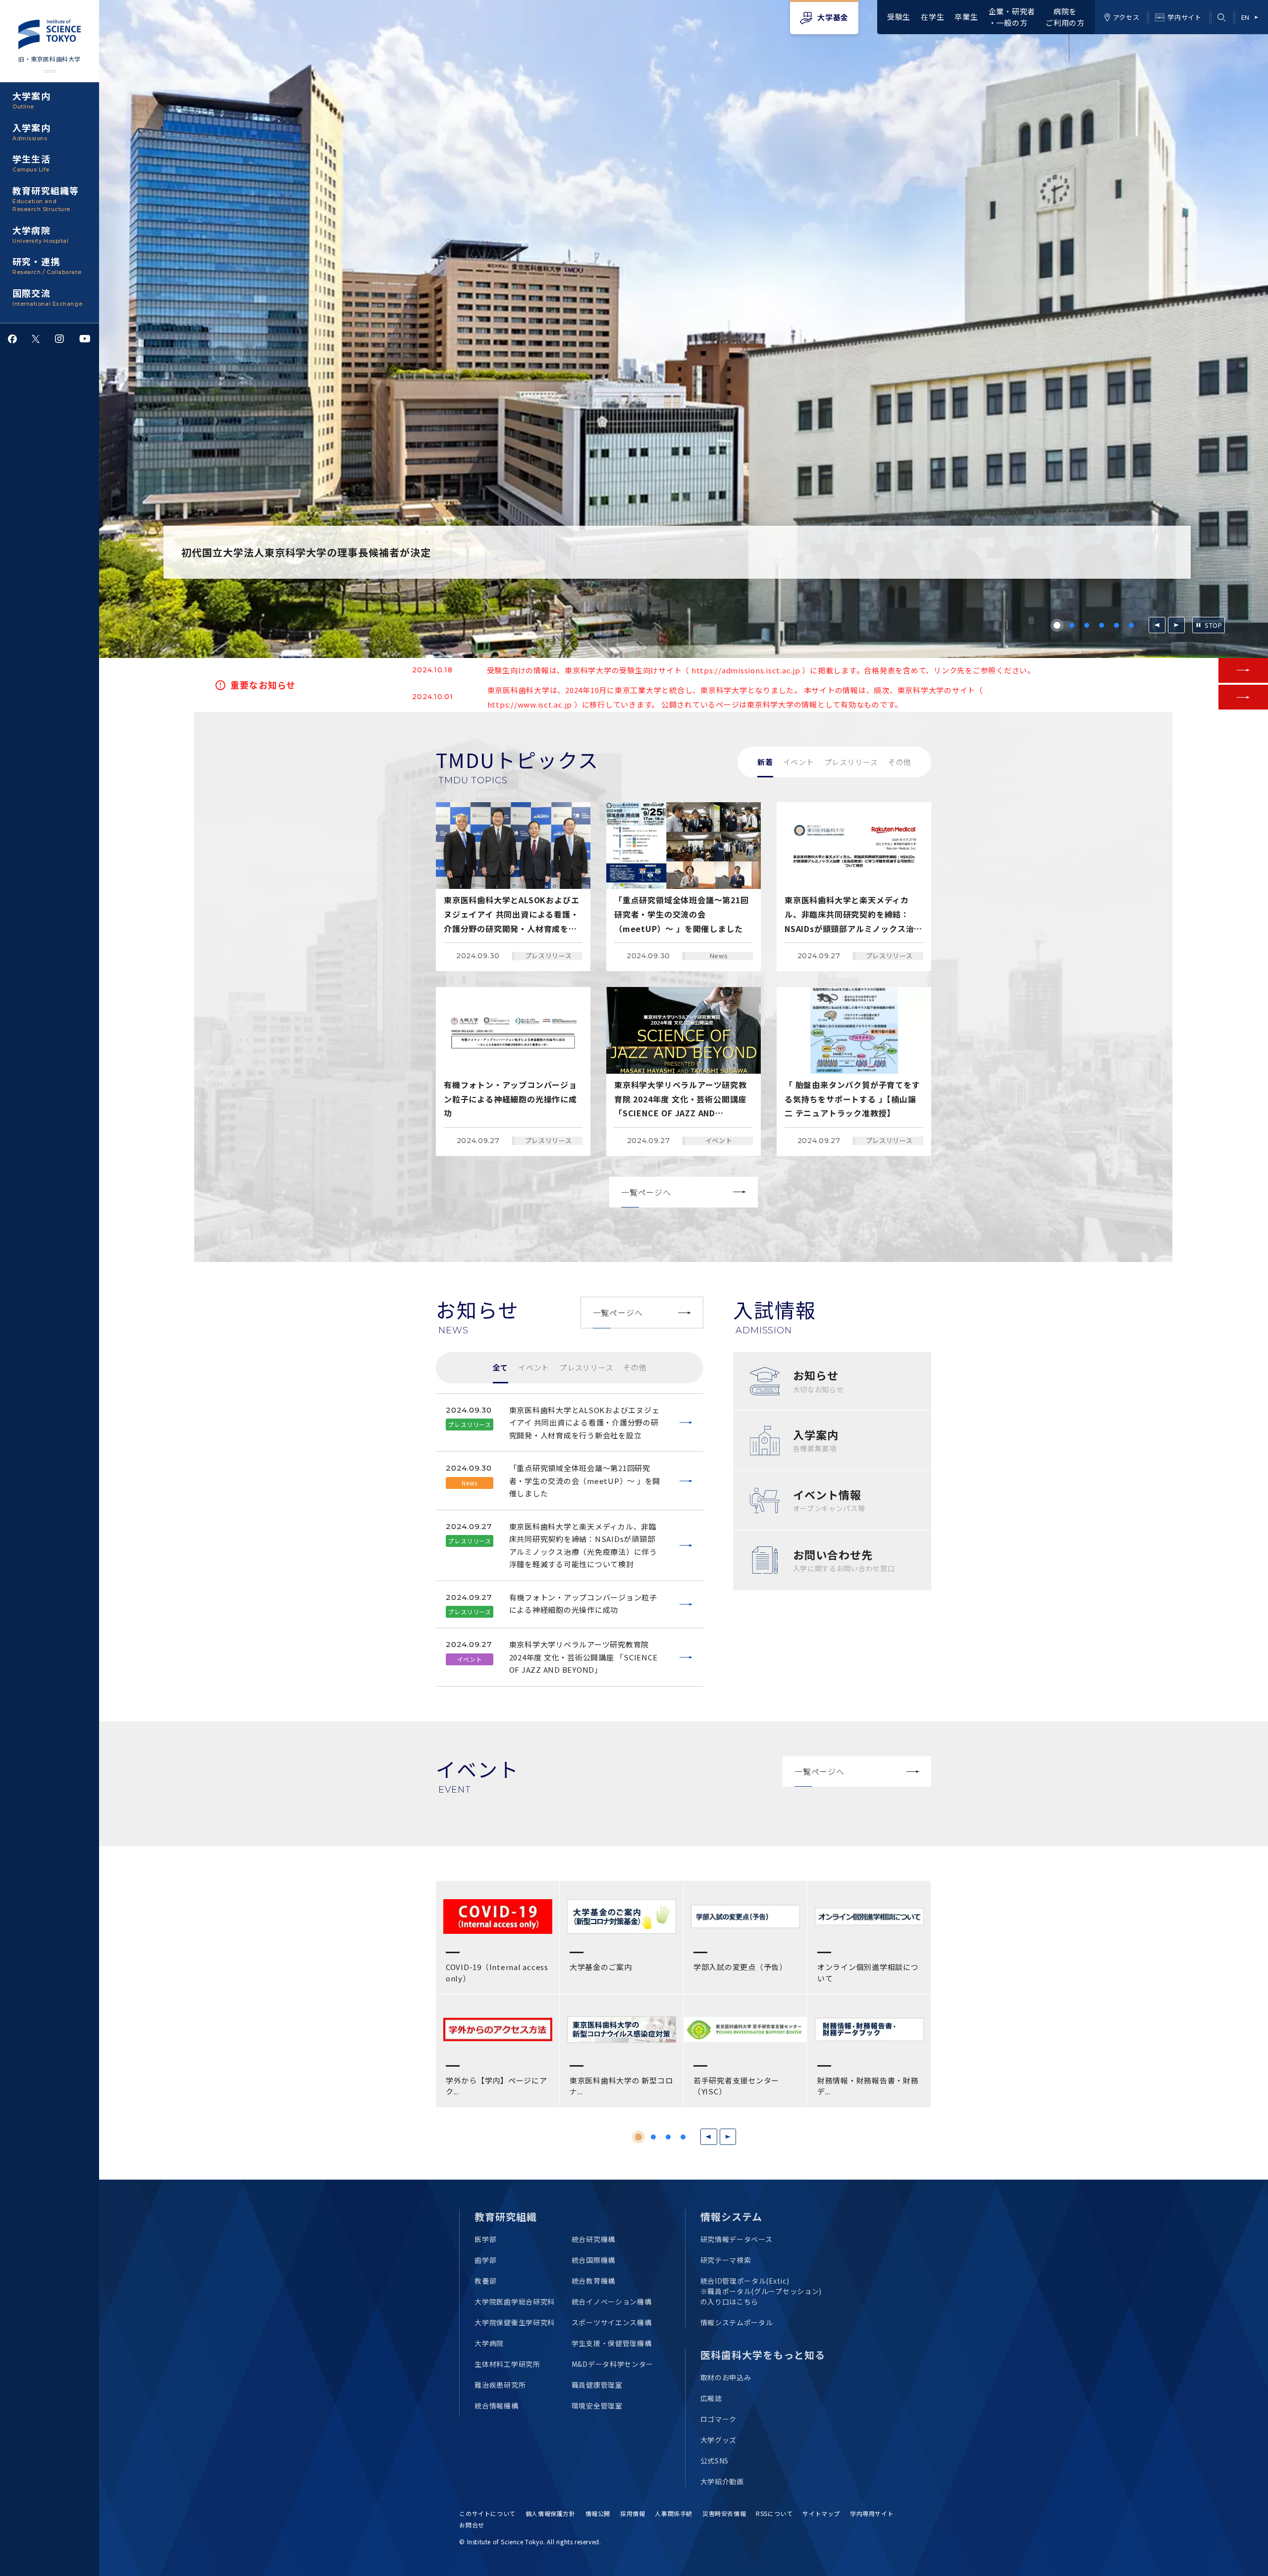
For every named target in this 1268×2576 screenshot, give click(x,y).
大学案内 (31, 100)
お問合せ (472, 2525)
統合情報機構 (496, 2406)
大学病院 (40, 234)
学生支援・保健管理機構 (612, 2343)
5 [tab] (1116, 625)
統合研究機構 (593, 2239)
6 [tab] (1131, 625)
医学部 (485, 2239)
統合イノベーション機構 (612, 2302)
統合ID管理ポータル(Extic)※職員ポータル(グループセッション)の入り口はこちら (761, 2291)
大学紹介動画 (722, 2481)
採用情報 (633, 2513)
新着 (765, 762)
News (719, 956)
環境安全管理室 (597, 2406)
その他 (900, 762)
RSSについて (774, 2513)
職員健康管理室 (597, 2385)
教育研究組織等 (46, 198)
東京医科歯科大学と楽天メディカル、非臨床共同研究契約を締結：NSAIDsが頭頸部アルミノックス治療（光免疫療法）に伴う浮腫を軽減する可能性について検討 (583, 1545)
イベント (799, 762)
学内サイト (1184, 17)
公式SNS (715, 2461)
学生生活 (31, 163)
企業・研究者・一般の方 (1012, 17)
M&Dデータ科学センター (612, 2364)
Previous (1157, 625)
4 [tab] (1102, 625)
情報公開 (598, 2513)
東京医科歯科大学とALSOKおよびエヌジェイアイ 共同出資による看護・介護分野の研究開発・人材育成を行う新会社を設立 (584, 1423)
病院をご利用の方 (1065, 17)
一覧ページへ (646, 1192)
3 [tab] (1087, 625)
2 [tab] (1072, 625)
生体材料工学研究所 (507, 2364)
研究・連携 (47, 265)
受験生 (899, 17)
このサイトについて (487, 2513)
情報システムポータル (737, 2322)
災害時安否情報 (724, 2513)
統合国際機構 (593, 2260)
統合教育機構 (593, 2281)
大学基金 (833, 17)
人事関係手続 (674, 2513)
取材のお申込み (726, 2377)
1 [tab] (1057, 625)
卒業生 (966, 17)
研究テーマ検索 (726, 2260)
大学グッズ (719, 2440)
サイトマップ (821, 2513)
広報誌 (711, 2398)
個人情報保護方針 (551, 2513)
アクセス (1126, 17)
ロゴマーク (719, 2419)
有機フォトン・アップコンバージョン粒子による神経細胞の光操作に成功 (583, 1604)
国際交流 (47, 297)
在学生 (932, 17)
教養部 (485, 2281)
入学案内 (31, 131)
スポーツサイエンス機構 (612, 2322)
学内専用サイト (872, 2513)
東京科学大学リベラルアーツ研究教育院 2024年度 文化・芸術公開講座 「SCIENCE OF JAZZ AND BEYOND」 (583, 1657)
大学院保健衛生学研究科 (515, 2322)
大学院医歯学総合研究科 (515, 2302)
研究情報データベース (737, 2239)
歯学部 (485, 2260)
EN (1245, 17)
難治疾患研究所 (500, 2385)
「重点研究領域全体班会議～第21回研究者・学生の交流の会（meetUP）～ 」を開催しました (585, 1480)
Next (1176, 625)
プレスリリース (851, 762)
